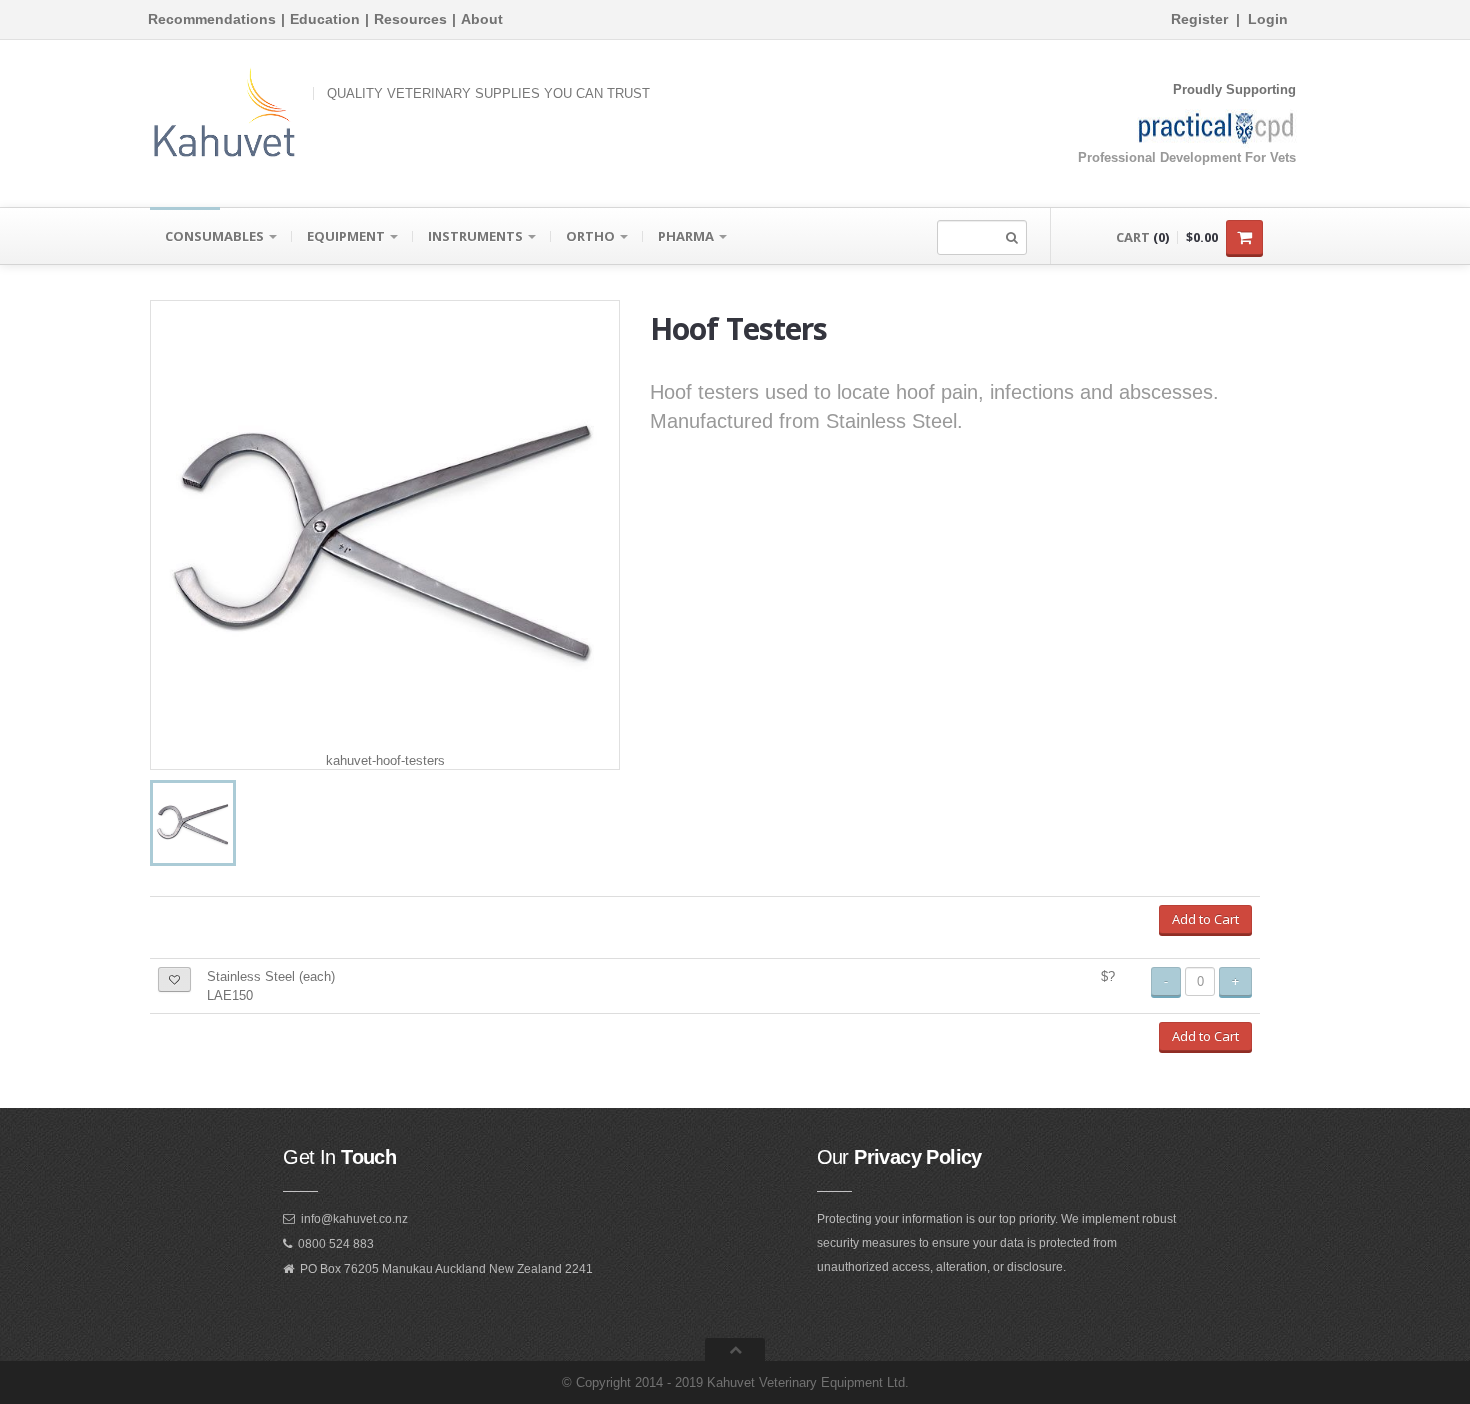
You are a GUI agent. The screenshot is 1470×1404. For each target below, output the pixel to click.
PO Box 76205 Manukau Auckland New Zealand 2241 (446, 1269)
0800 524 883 (336, 1244)
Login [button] (1268, 19)
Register (1199, 19)
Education (325, 19)
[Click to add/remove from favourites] (174, 979)
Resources (410, 19)
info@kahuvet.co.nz (354, 1219)
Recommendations (212, 19)
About (482, 19)
